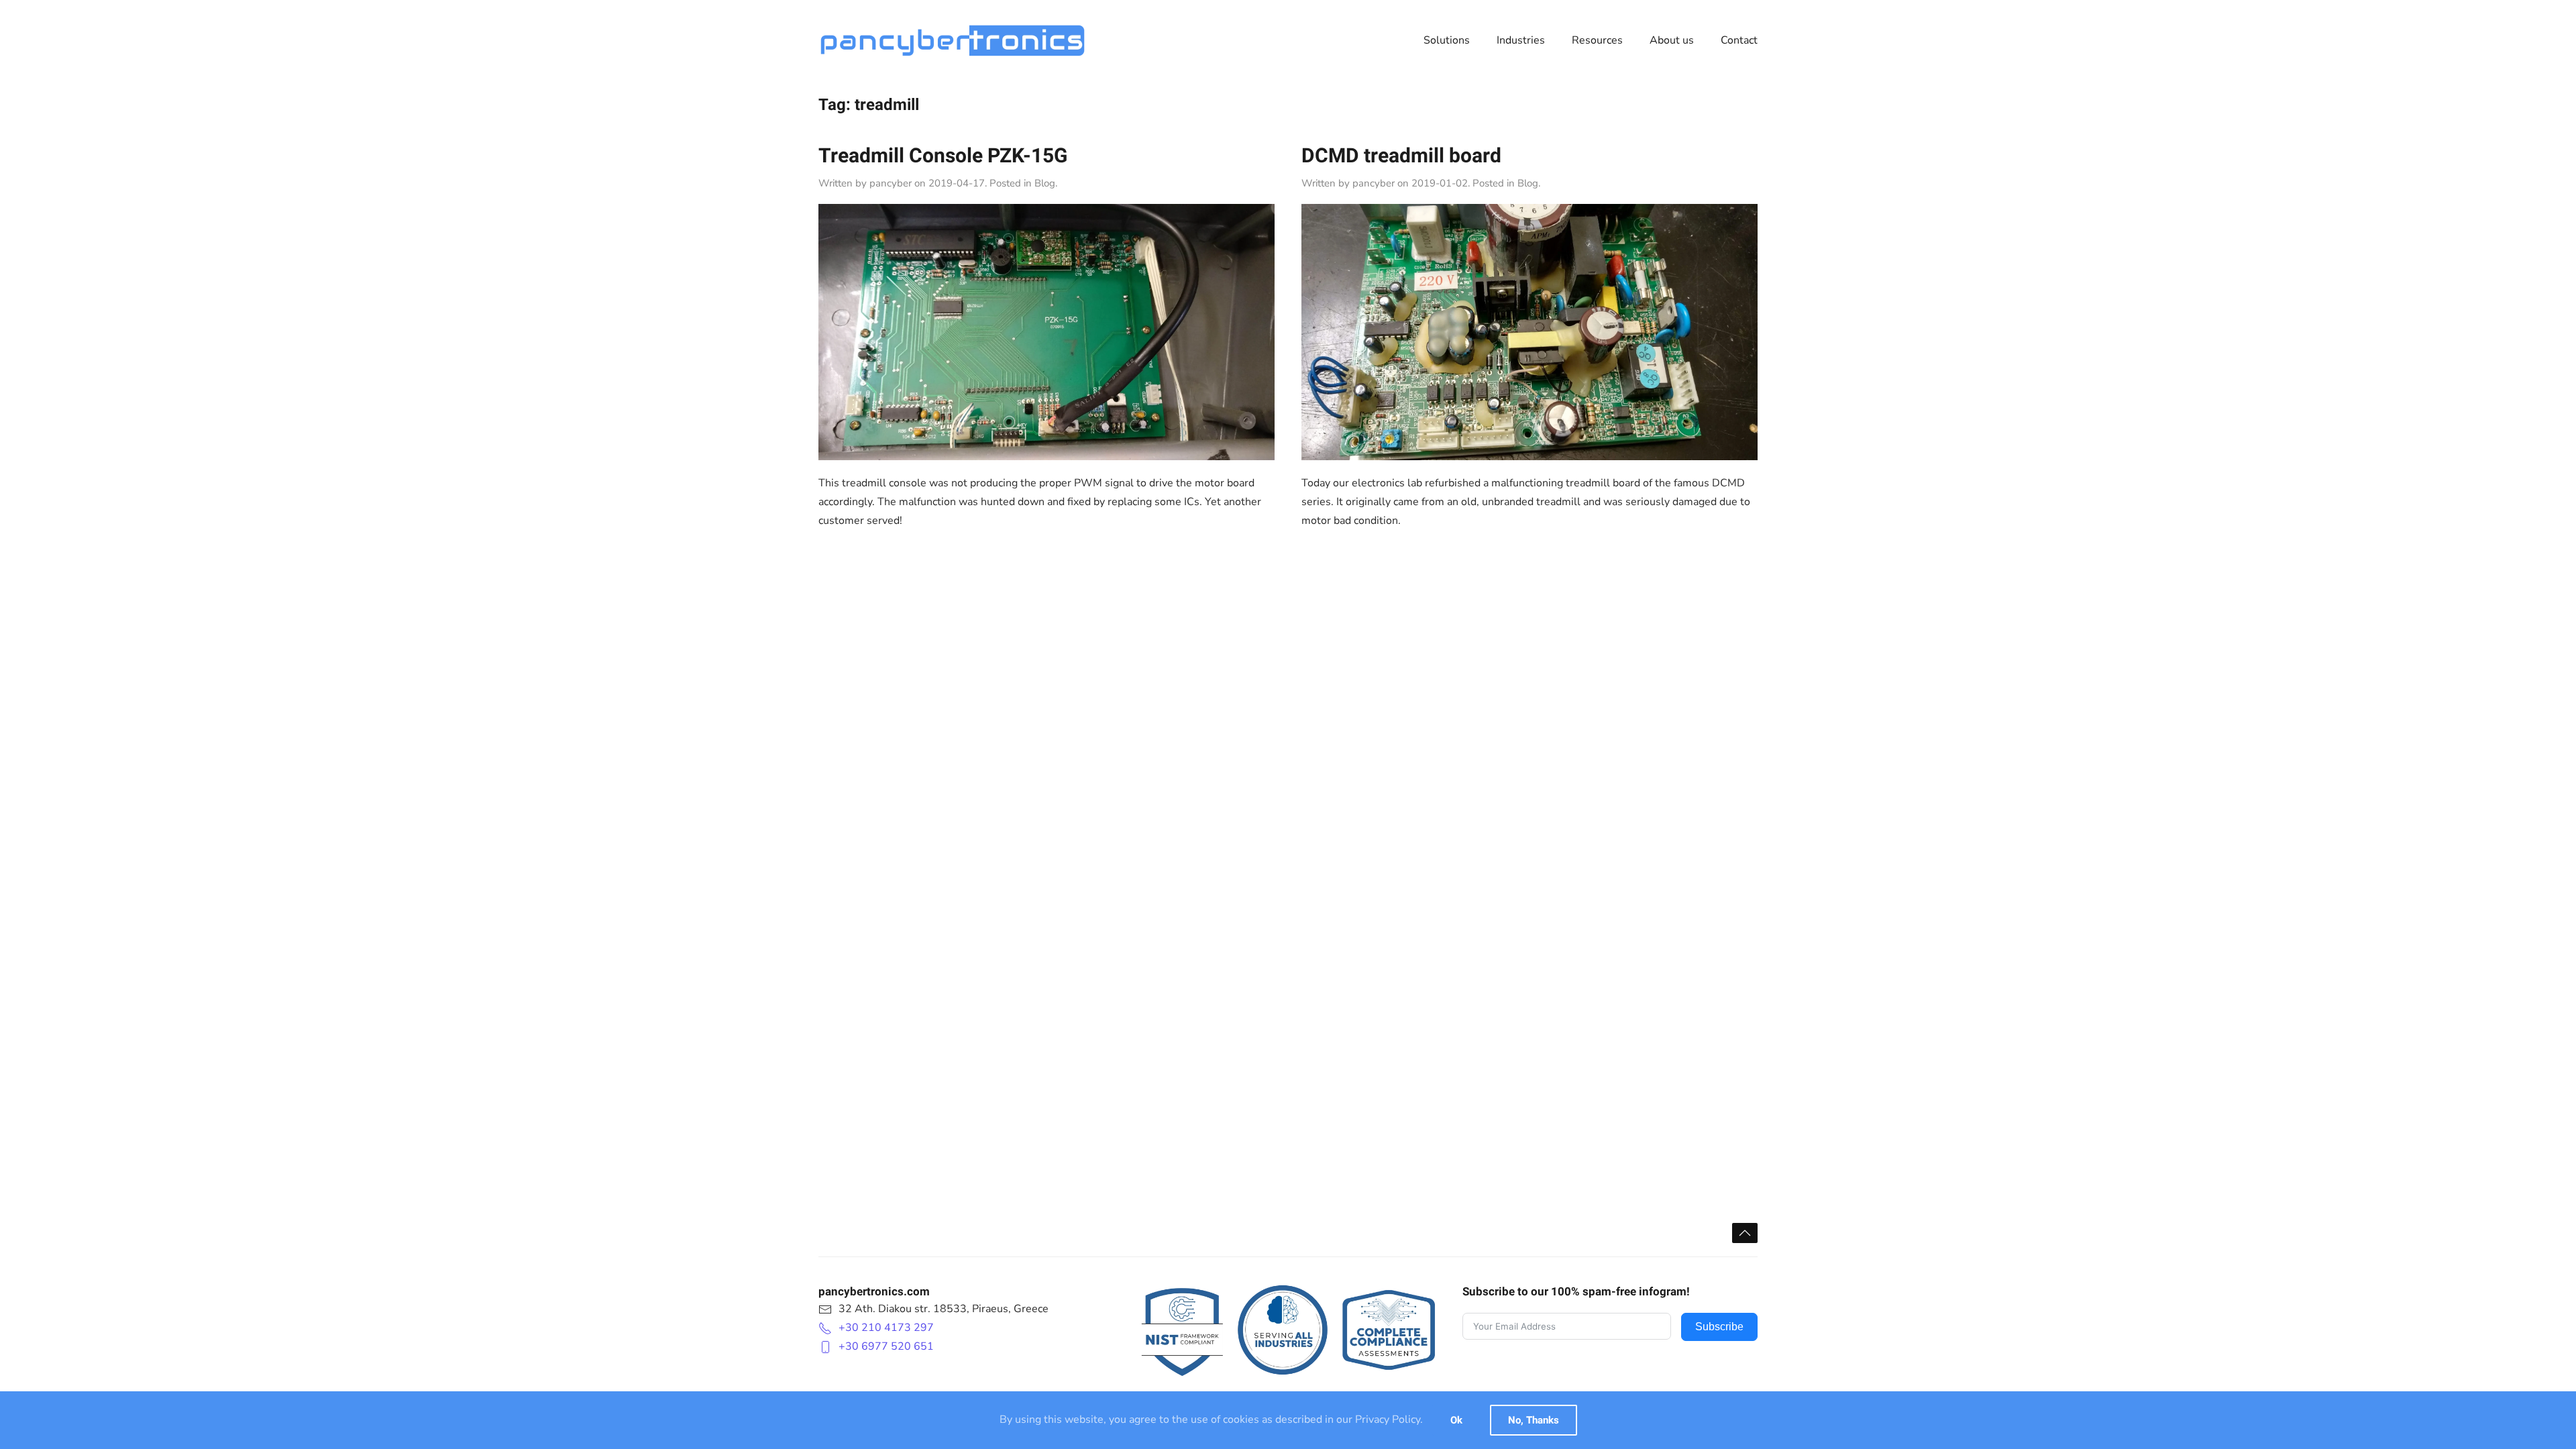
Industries (1521, 40)
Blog (1045, 183)
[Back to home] (953, 40)
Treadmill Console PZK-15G (943, 156)
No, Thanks (1534, 1420)
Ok (1456, 1420)
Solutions (1447, 40)
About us (1672, 40)
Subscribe (1719, 1327)
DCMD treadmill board (1401, 156)
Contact (1739, 40)
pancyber (891, 183)
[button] (1745, 1233)
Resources (1597, 40)
